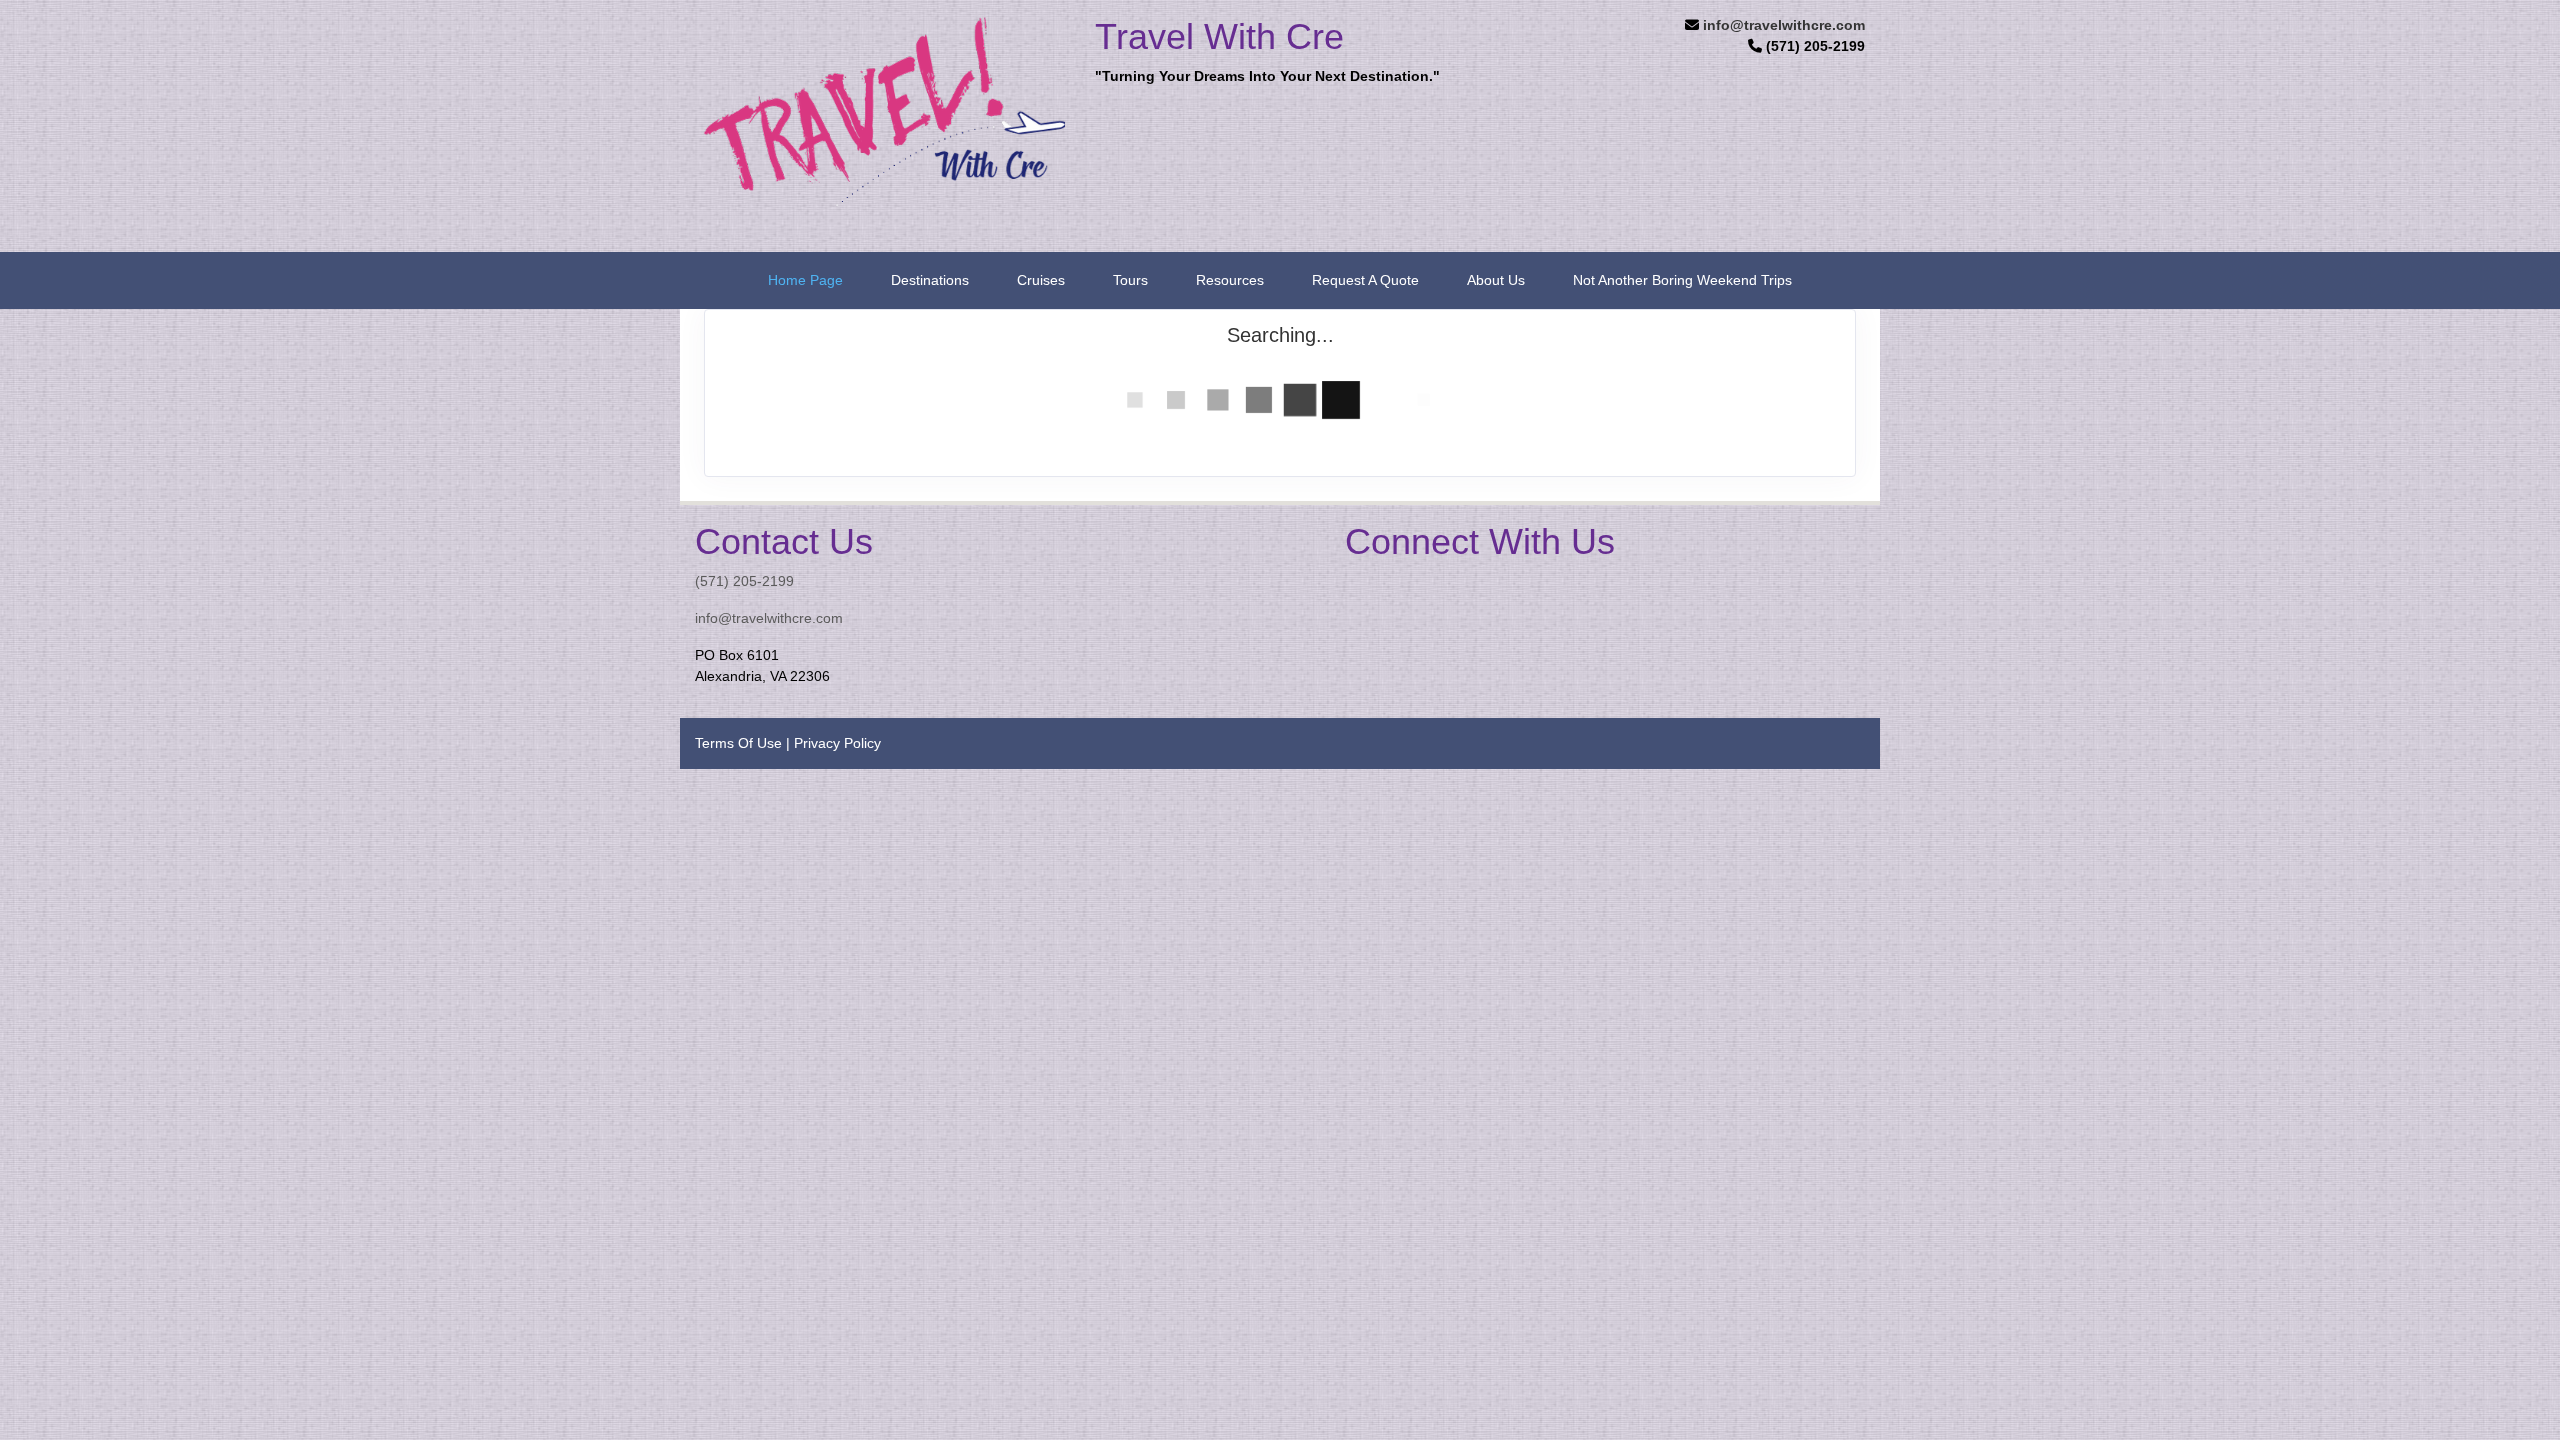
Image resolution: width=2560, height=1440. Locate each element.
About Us (1496, 280)
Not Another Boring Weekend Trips (1682, 280)
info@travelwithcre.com (1784, 25)
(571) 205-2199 (744, 581)
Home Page (805, 280)
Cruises (1041, 280)
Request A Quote (1365, 280)
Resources (1230, 280)
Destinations (930, 280)
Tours (1130, 280)
